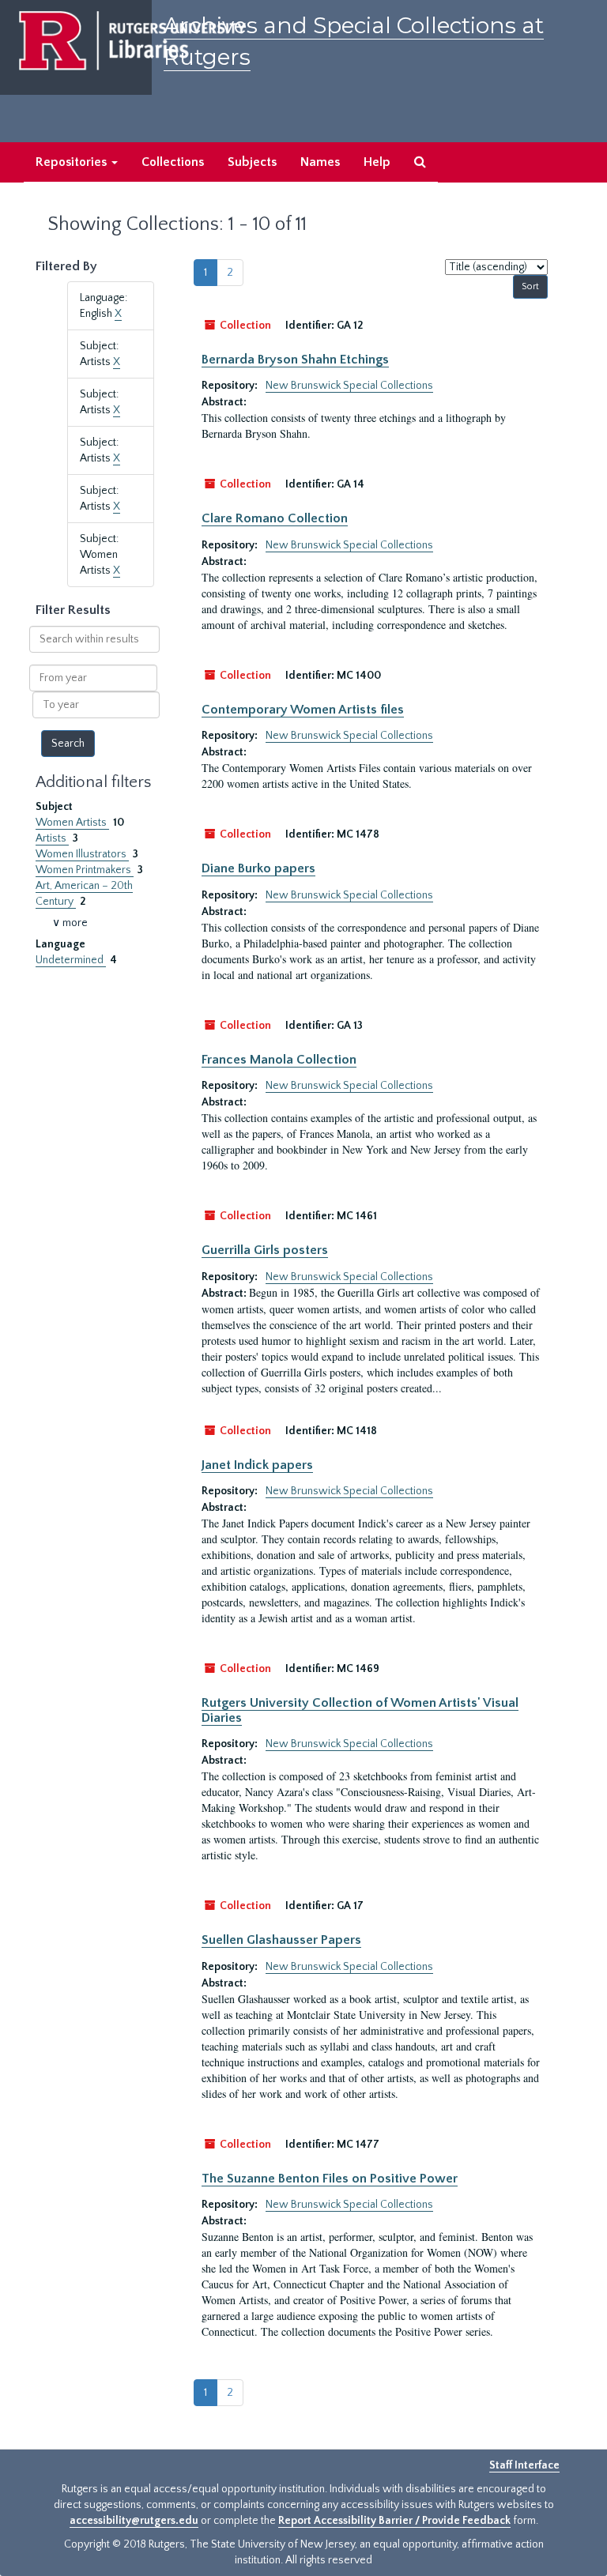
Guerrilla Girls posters (265, 1250)
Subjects (252, 162)
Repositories (73, 162)
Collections (173, 162)
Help (377, 162)
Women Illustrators (82, 854)
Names (320, 162)
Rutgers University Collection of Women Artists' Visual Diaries (360, 1710)
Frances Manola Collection (279, 1060)
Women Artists (72, 823)
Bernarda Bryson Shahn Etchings (295, 360)
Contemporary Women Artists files (303, 710)
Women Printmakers (85, 870)
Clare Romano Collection (275, 518)
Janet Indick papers (257, 1465)
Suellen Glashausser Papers (281, 1940)
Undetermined (71, 960)
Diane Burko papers (258, 868)
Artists (52, 838)
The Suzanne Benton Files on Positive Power (330, 2179)
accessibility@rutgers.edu (134, 2521)
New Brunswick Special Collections (349, 386)
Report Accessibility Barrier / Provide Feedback (394, 2521)
